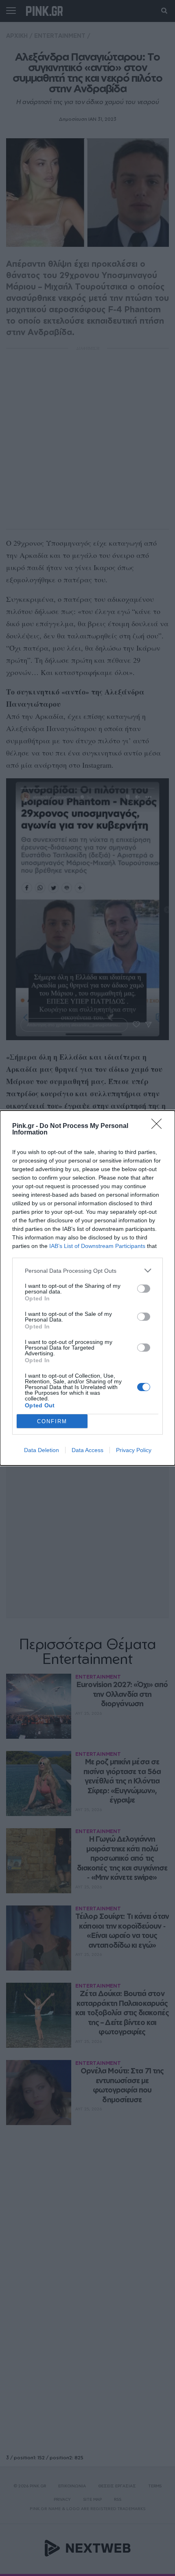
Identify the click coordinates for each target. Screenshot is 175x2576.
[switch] (144, 1289)
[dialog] (87, 1288)
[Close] (159, 1126)
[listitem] (87, 1271)
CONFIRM (52, 1421)
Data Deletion (42, 1450)
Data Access (87, 1450)
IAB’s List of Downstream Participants (97, 1246)
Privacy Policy (134, 1450)
